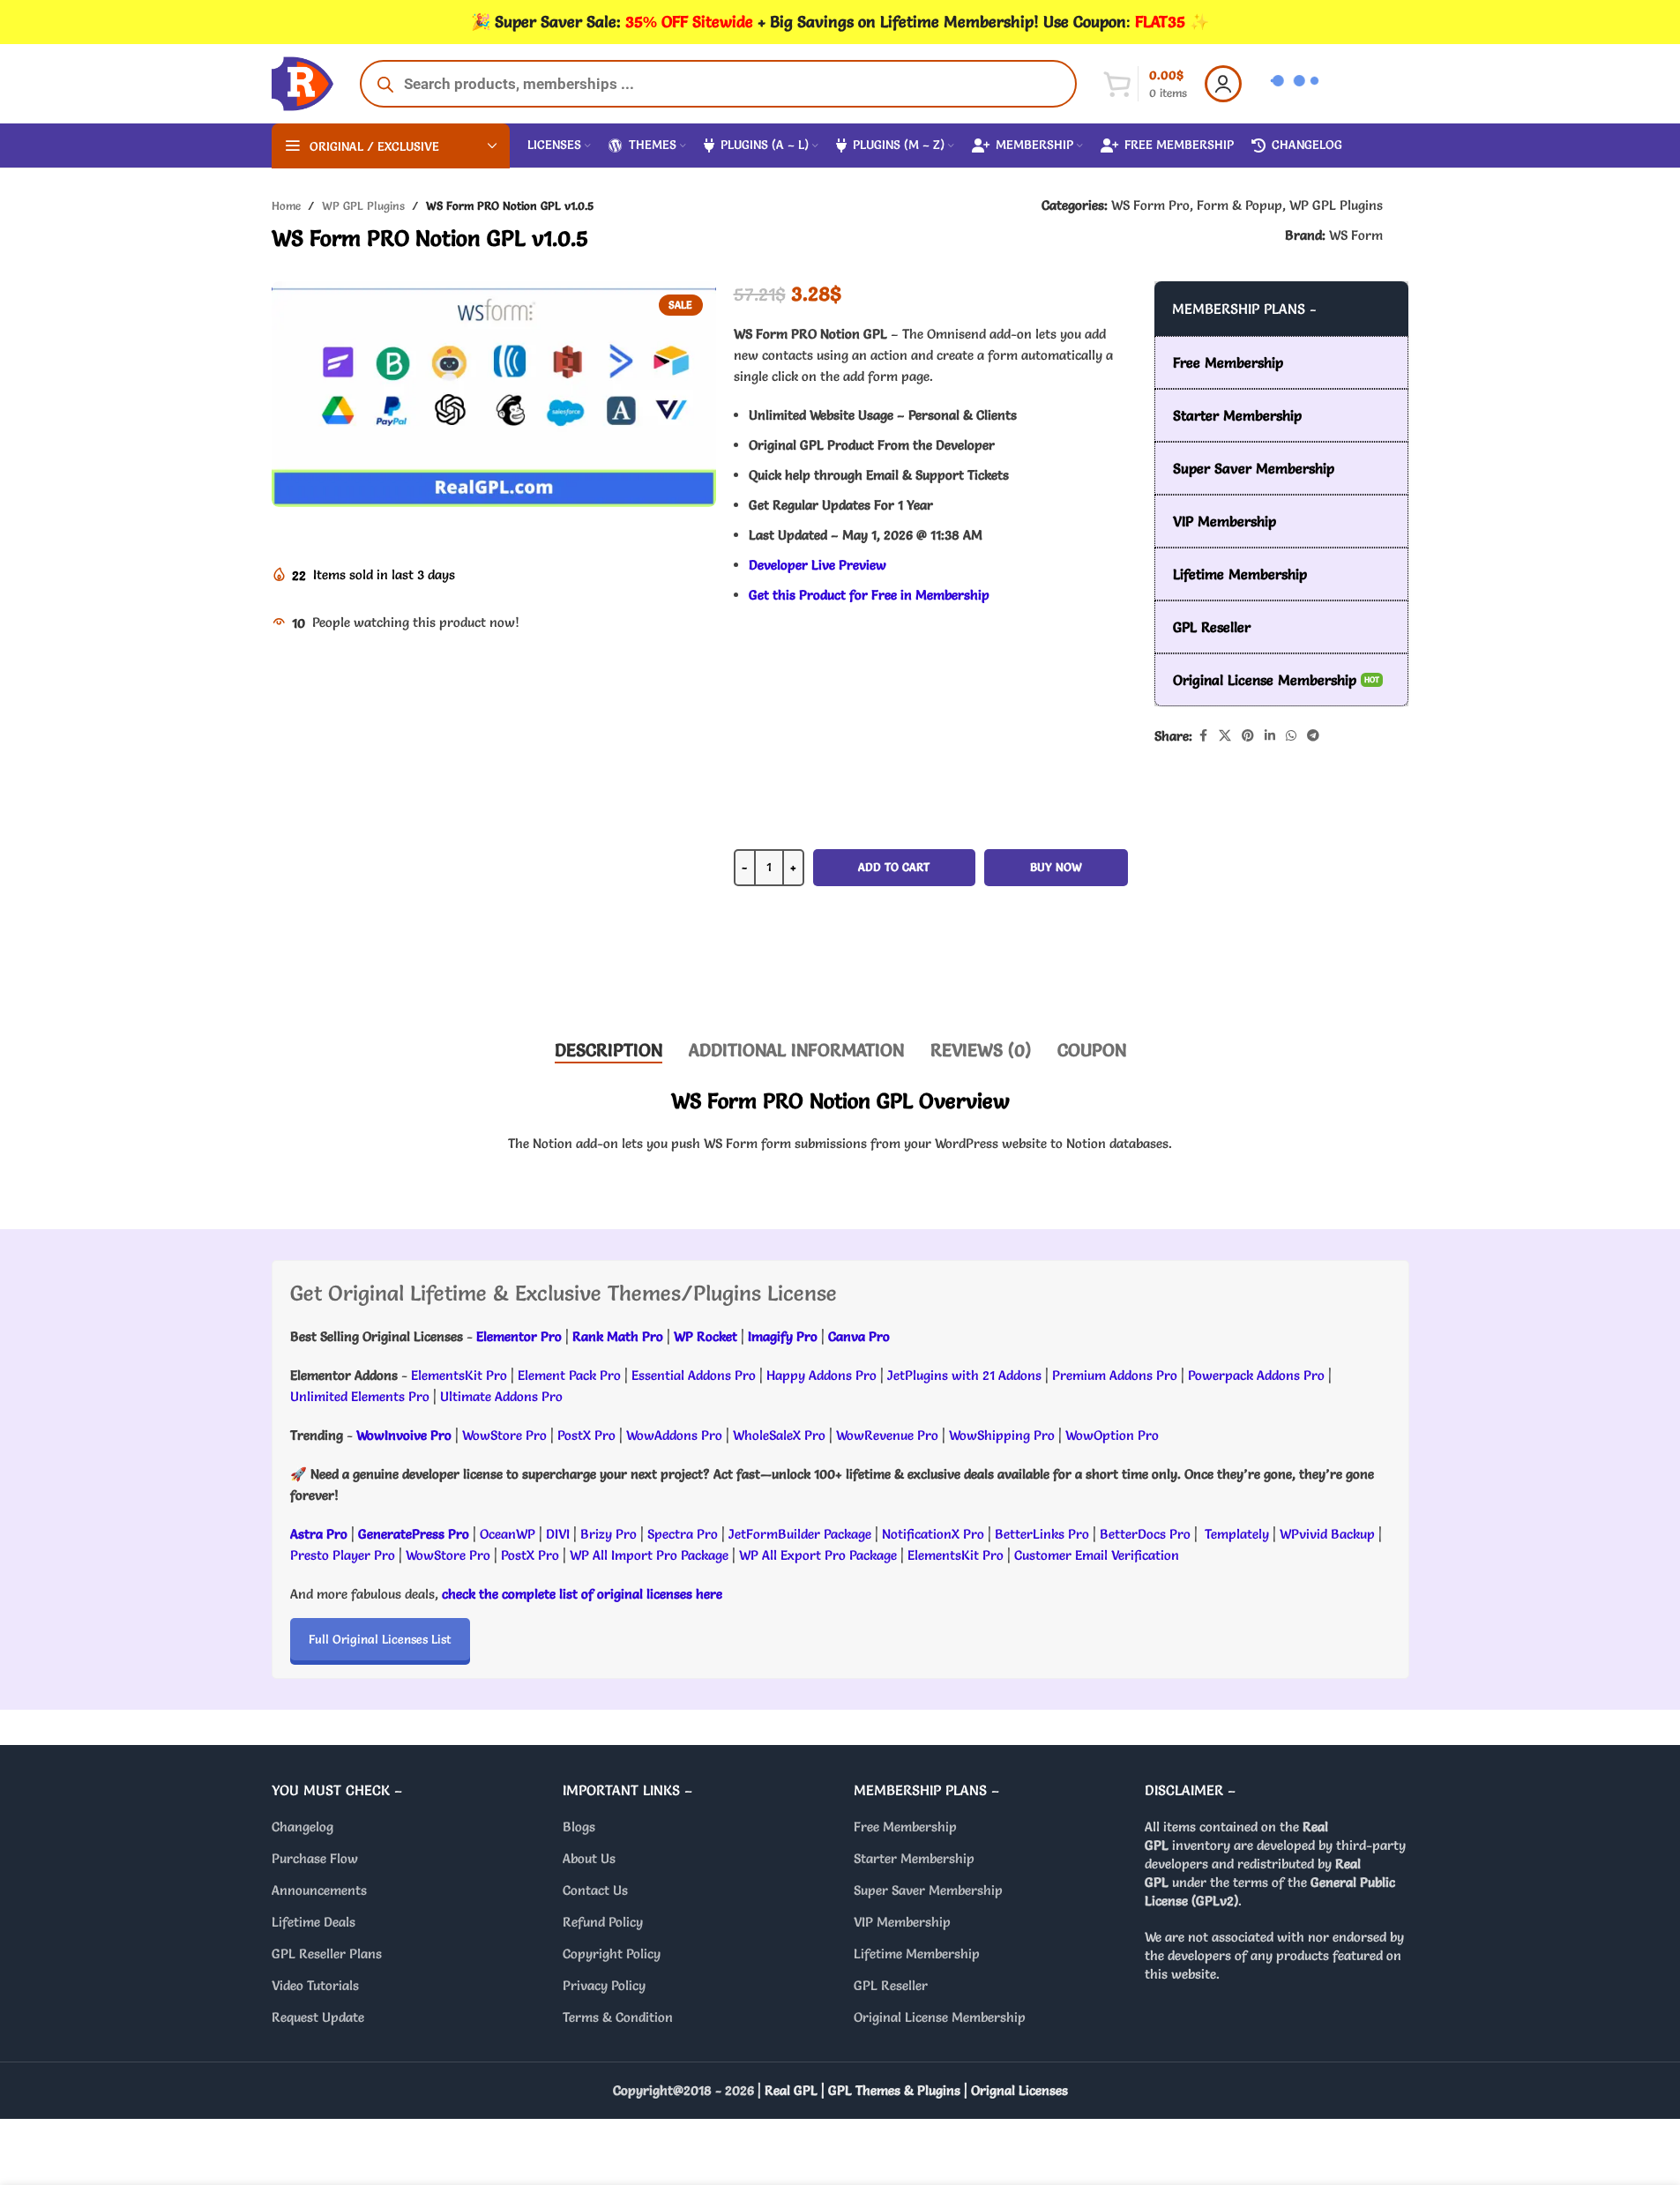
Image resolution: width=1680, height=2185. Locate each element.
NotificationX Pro (933, 1534)
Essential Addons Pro (694, 1375)
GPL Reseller (891, 1985)
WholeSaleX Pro (779, 1435)
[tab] (609, 1050)
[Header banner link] (840, 22)
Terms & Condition (618, 2017)
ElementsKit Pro (459, 1375)
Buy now (1056, 867)
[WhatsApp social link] (1291, 736)
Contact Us (595, 1890)
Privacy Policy (604, 1985)
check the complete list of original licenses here (582, 1594)
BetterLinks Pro (1042, 1534)
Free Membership (905, 1827)
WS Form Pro (1150, 205)
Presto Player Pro (343, 1555)
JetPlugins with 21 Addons (964, 1375)
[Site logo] (302, 80)
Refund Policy (603, 1922)
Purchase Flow (315, 1858)
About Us (589, 1858)
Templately (1237, 1534)
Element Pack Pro (569, 1375)
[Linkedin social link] (1270, 736)
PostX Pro (586, 1435)
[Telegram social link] (1313, 736)
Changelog (302, 1827)
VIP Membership (902, 1922)
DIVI (560, 1534)
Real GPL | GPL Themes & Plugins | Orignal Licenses (916, 2090)
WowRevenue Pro (887, 1435)
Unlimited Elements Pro (360, 1396)
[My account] (1223, 84)
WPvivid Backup (1329, 1534)
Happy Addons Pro (821, 1375)
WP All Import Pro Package (649, 1555)
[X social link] (1225, 736)
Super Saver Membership (928, 1890)
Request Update (318, 2017)
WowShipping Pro (1002, 1435)
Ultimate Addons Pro (501, 1396)
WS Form (1356, 235)
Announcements (319, 1890)
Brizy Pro (609, 1534)
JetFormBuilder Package (800, 1534)
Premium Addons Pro (1115, 1375)
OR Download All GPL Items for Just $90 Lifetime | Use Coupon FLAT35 (930, 970)
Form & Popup (1239, 205)
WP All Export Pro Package (818, 1555)
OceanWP (509, 1534)
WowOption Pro (1112, 1435)
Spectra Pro (683, 1534)
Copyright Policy (612, 1954)
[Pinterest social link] (1248, 736)
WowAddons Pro (674, 1435)
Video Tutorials (315, 1985)
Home (286, 205)
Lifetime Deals (314, 1922)
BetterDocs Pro (1145, 1534)
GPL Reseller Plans (327, 1954)
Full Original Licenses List (380, 1639)
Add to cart (894, 867)
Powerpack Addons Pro (1256, 1375)
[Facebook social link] (1203, 736)
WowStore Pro (504, 1435)
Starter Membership (914, 1858)
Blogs (579, 1827)
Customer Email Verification (1097, 1555)
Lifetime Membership (917, 1954)
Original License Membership (940, 2017)
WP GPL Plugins (363, 205)
